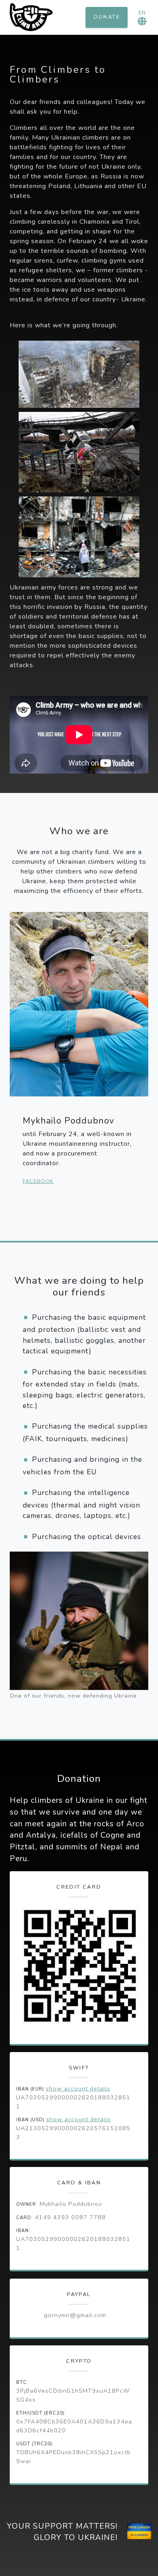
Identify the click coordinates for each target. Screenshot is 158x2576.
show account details (78, 2088)
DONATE (107, 17)
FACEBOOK (38, 1181)
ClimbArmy (31, 17)
